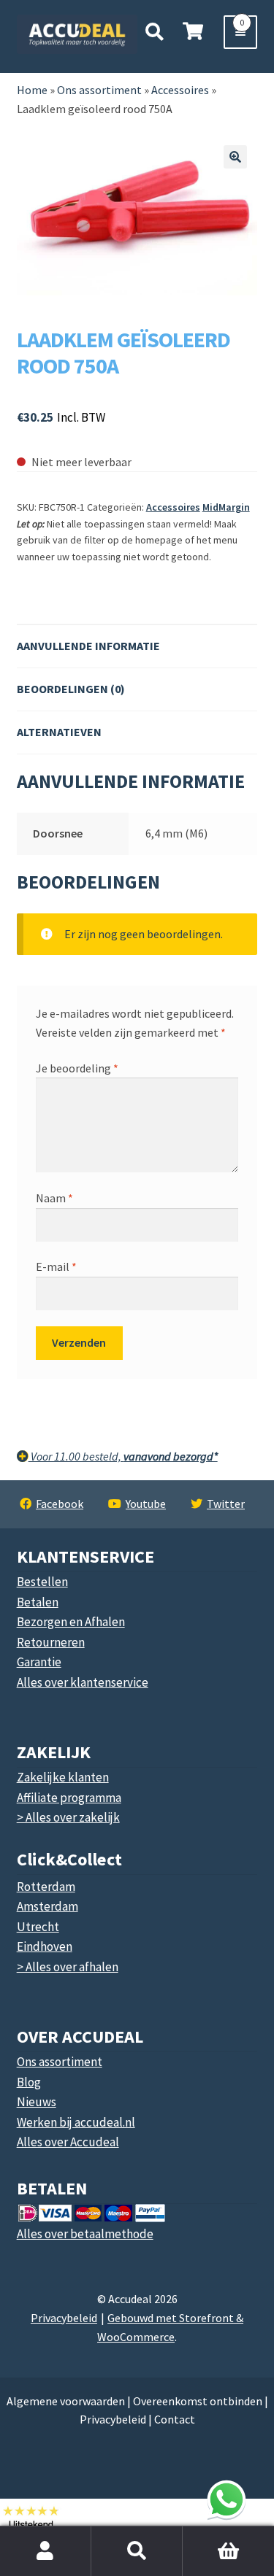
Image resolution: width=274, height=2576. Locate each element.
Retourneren (51, 1642)
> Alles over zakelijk (68, 1817)
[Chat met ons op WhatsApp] (227, 2499)
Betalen (38, 1602)
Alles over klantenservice (83, 1682)
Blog (29, 2082)
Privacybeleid (64, 2318)
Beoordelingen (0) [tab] (71, 689)
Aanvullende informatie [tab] (88, 646)
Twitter (226, 1504)
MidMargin (226, 507)
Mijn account (46, 2551)
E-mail (56, 1266)
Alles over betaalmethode (85, 2234)
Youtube (146, 1504)
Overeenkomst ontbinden (198, 2401)
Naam (54, 1198)
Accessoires (173, 507)
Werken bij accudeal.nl (76, 2122)
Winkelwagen (213, 2534)
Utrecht (38, 1927)
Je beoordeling (77, 1068)
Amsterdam (47, 1906)
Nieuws (37, 2102)
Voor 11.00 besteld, (123, 1456)
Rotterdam (46, 1887)
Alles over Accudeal (68, 2142)
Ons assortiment (99, 90)
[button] (235, 157)
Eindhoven (45, 1946)
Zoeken (137, 2551)
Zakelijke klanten (63, 1777)
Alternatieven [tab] (59, 732)
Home (32, 90)
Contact (175, 2419)
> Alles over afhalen (68, 1967)
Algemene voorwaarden (66, 2401)
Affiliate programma (69, 1798)
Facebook (60, 1504)
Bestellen (42, 1582)
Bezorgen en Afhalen (71, 1622)
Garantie (39, 1662)
